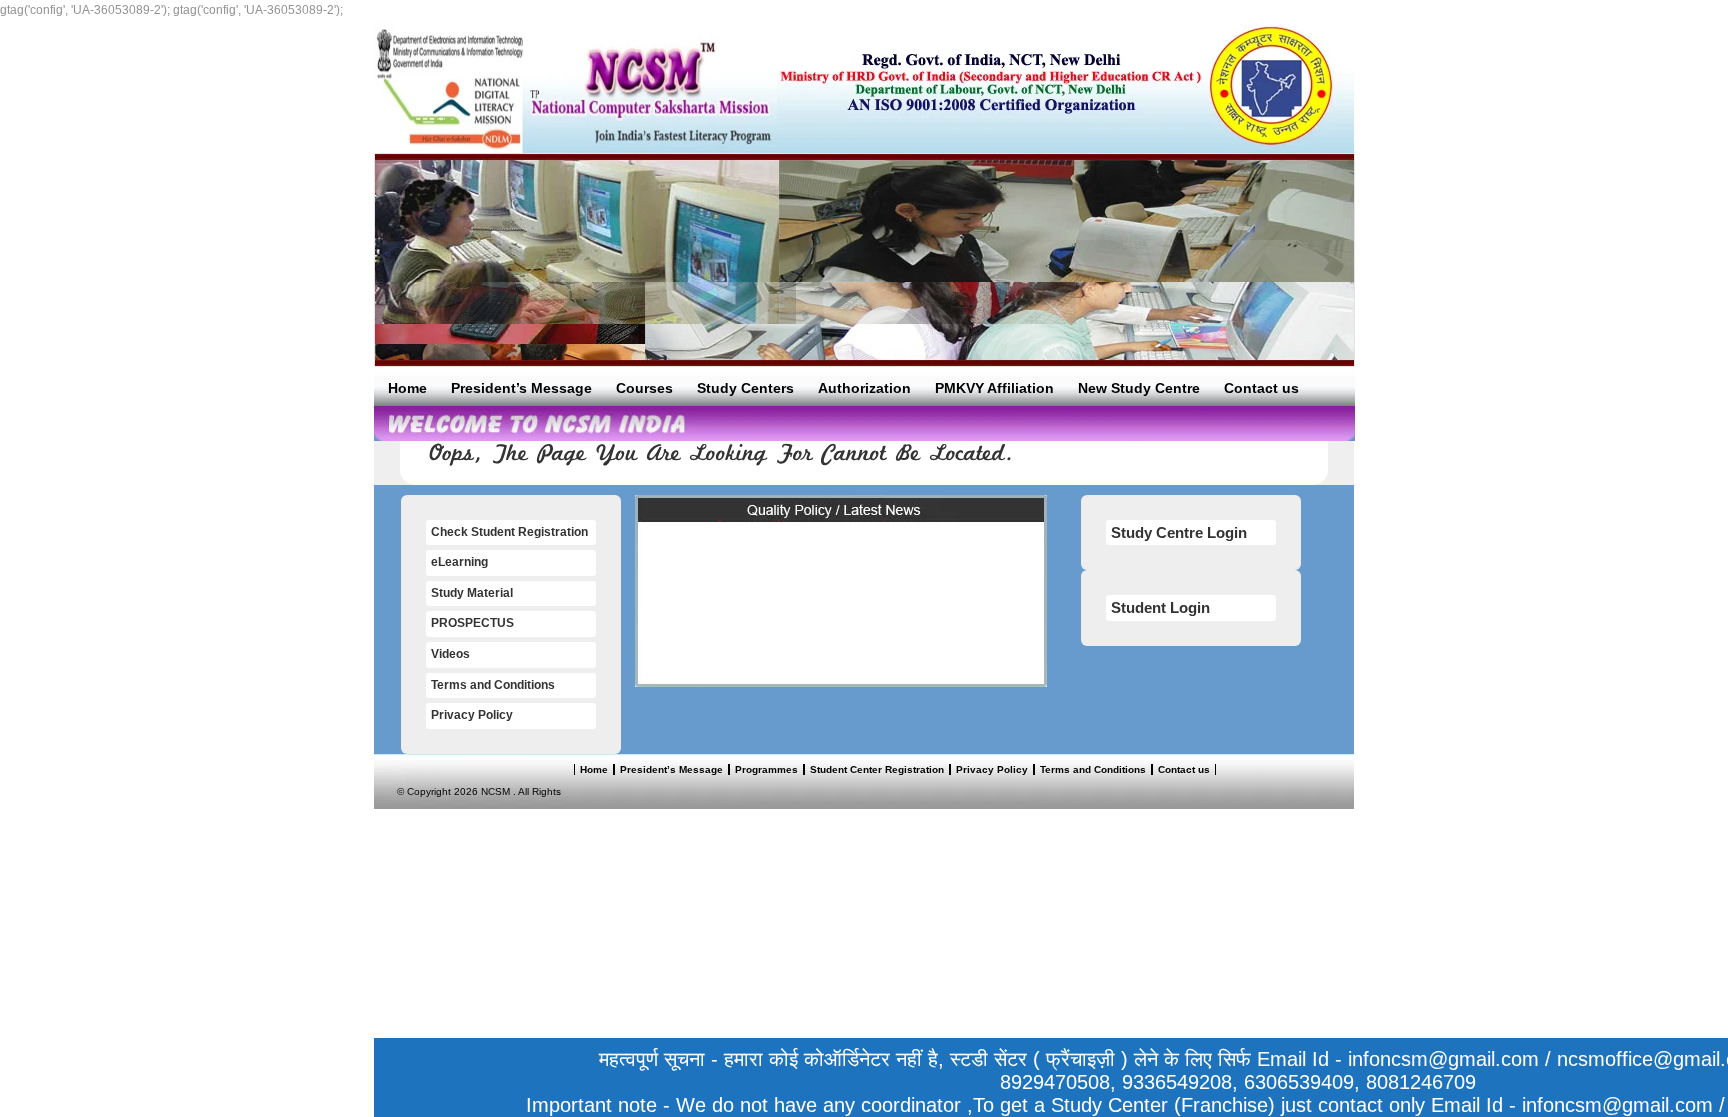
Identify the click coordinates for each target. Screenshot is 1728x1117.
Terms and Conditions (493, 685)
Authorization (864, 388)
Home (407, 388)
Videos (450, 654)
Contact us (1261, 388)
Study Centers (745, 388)
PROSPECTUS (472, 623)
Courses (644, 388)
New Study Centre (1139, 388)
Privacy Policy (472, 715)
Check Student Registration (509, 532)
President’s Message (521, 388)
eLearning (459, 562)
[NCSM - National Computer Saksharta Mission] (575, 87)
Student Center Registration (877, 769)
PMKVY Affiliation (994, 388)
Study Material (472, 593)
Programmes (766, 769)
